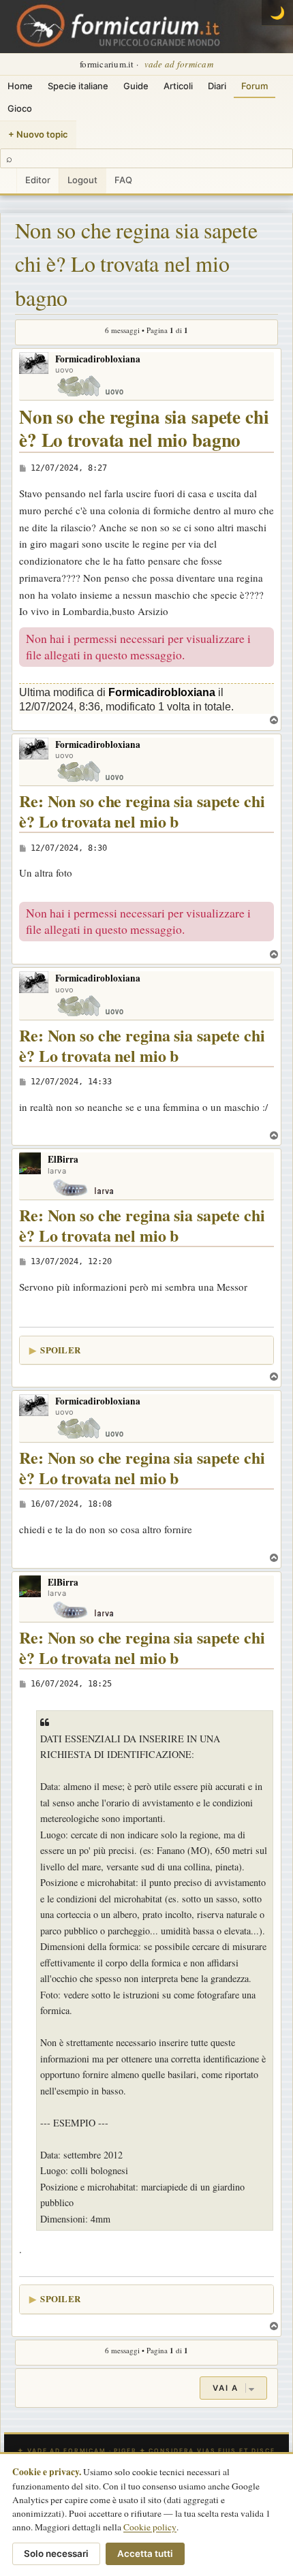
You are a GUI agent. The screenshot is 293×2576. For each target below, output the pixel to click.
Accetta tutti (145, 2554)
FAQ (123, 180)
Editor (38, 180)
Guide (136, 86)
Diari (217, 86)
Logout (82, 180)
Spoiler (60, 1350)
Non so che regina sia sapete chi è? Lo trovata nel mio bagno (136, 264)
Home (20, 86)
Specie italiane (78, 86)
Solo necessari (56, 2554)
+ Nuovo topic (38, 134)
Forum (255, 86)
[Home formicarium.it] (146, 27)
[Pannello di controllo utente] (8, 181)
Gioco (20, 108)
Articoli (178, 86)
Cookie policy (150, 2527)
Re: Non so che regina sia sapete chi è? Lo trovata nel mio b (142, 812)
